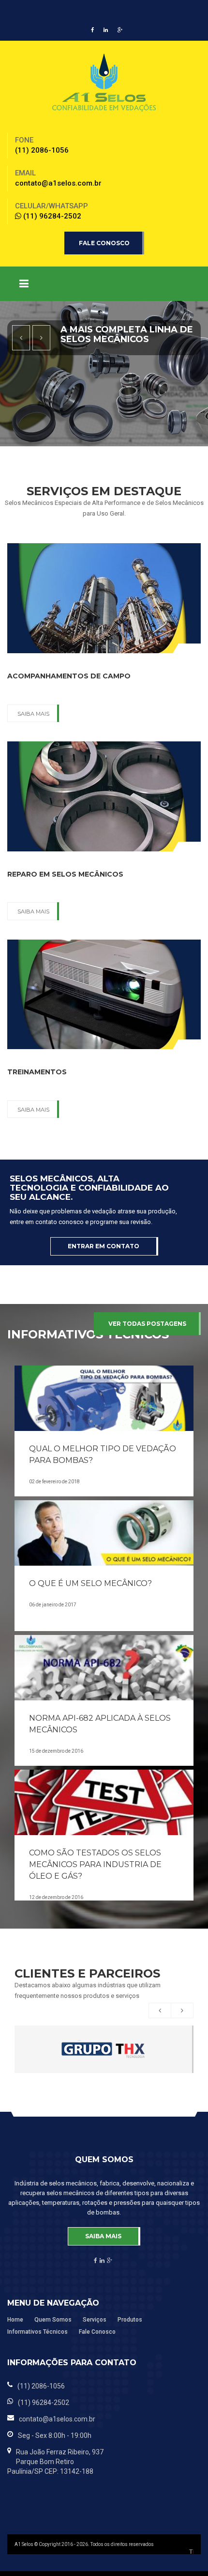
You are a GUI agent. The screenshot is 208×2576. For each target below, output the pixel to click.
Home (15, 2320)
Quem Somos (53, 2320)
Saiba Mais (33, 714)
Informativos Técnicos (37, 2332)
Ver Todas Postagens (147, 1324)
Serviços (95, 2320)
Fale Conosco (104, 243)
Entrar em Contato (104, 1246)
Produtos (130, 2320)
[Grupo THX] (104, 2049)
